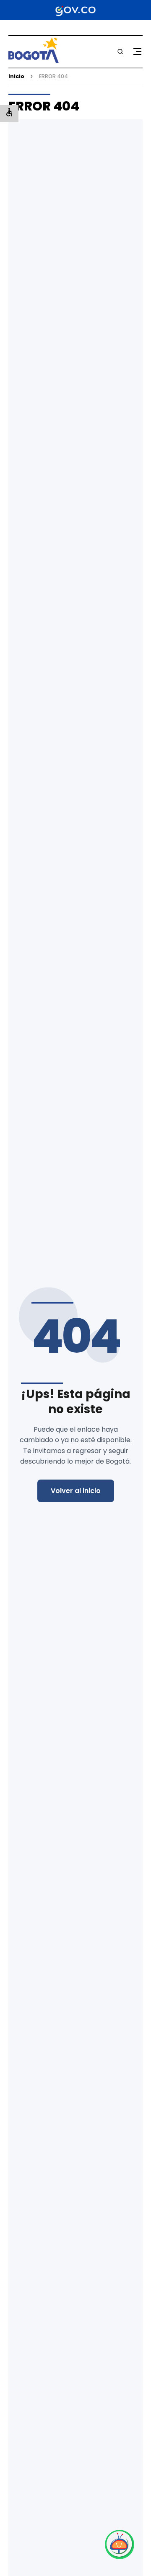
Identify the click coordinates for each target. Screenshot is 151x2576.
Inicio (16, 76)
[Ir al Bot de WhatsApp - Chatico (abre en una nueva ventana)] (120, 2544)
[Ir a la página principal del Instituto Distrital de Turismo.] (34, 61)
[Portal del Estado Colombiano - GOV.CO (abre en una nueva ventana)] (75, 10)
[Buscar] (120, 52)
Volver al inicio (76, 1491)
